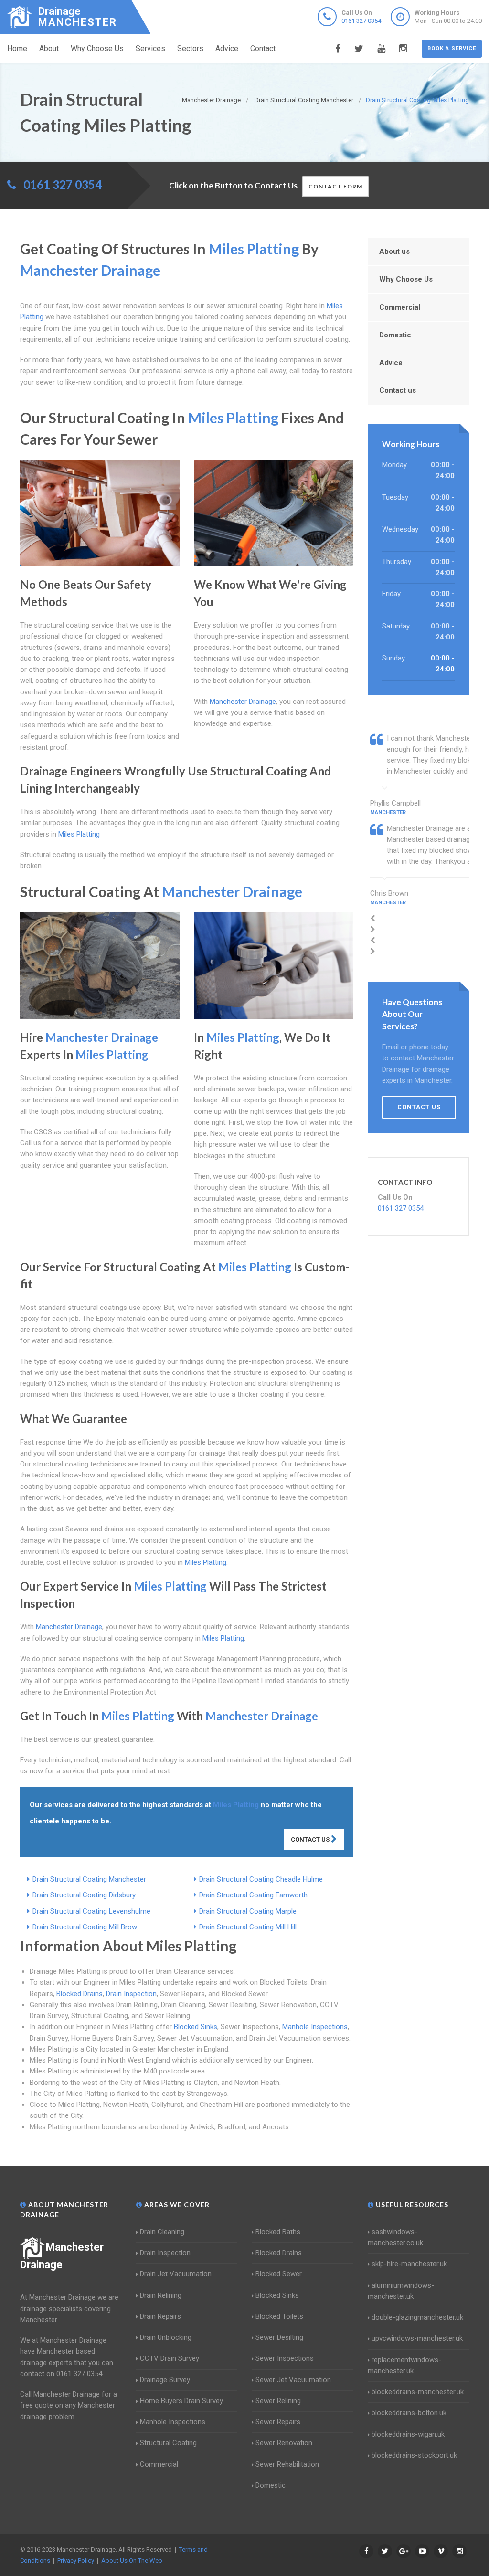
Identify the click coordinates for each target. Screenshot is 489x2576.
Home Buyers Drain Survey (181, 2401)
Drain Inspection (131, 1994)
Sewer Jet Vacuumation (293, 2380)
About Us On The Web (132, 2560)
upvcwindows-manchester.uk (417, 2338)
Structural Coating (168, 2443)
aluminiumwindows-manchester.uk (401, 2291)
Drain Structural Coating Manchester (89, 1879)
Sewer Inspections (285, 2358)
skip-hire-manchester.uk (409, 2264)
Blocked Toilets (279, 2316)
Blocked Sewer (279, 2274)
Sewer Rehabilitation (287, 2464)
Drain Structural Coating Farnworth (253, 1895)
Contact (263, 48)
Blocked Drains (80, 1994)
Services (150, 48)
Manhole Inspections (315, 2027)
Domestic (395, 335)
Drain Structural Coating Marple (248, 1911)
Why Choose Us (97, 48)
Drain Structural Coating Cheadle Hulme (261, 1879)
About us (394, 251)
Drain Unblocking (166, 2337)
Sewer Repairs (278, 2422)
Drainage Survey (165, 2380)
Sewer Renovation (284, 2443)
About (49, 48)
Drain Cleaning (162, 2232)
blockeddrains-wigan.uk (408, 2434)
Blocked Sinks (196, 2027)
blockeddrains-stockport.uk (414, 2455)
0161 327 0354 (361, 21)
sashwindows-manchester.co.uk (395, 2237)
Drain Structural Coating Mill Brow (85, 1927)
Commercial (400, 307)
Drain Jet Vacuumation (176, 2274)
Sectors (190, 48)
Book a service (452, 48)
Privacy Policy (76, 2560)
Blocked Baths (278, 2232)
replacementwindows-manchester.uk (404, 2365)
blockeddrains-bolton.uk (409, 2413)
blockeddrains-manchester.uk (418, 2392)
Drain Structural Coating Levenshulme (91, 1911)
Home (17, 48)
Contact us (398, 390)
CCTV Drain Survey (170, 2358)
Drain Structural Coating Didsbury (84, 1895)
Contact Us (311, 1839)
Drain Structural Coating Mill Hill (248, 1927)
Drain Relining (161, 2295)
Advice (227, 48)
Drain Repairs (160, 2316)
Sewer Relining (278, 2401)
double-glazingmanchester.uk (417, 2317)
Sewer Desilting (279, 2337)
